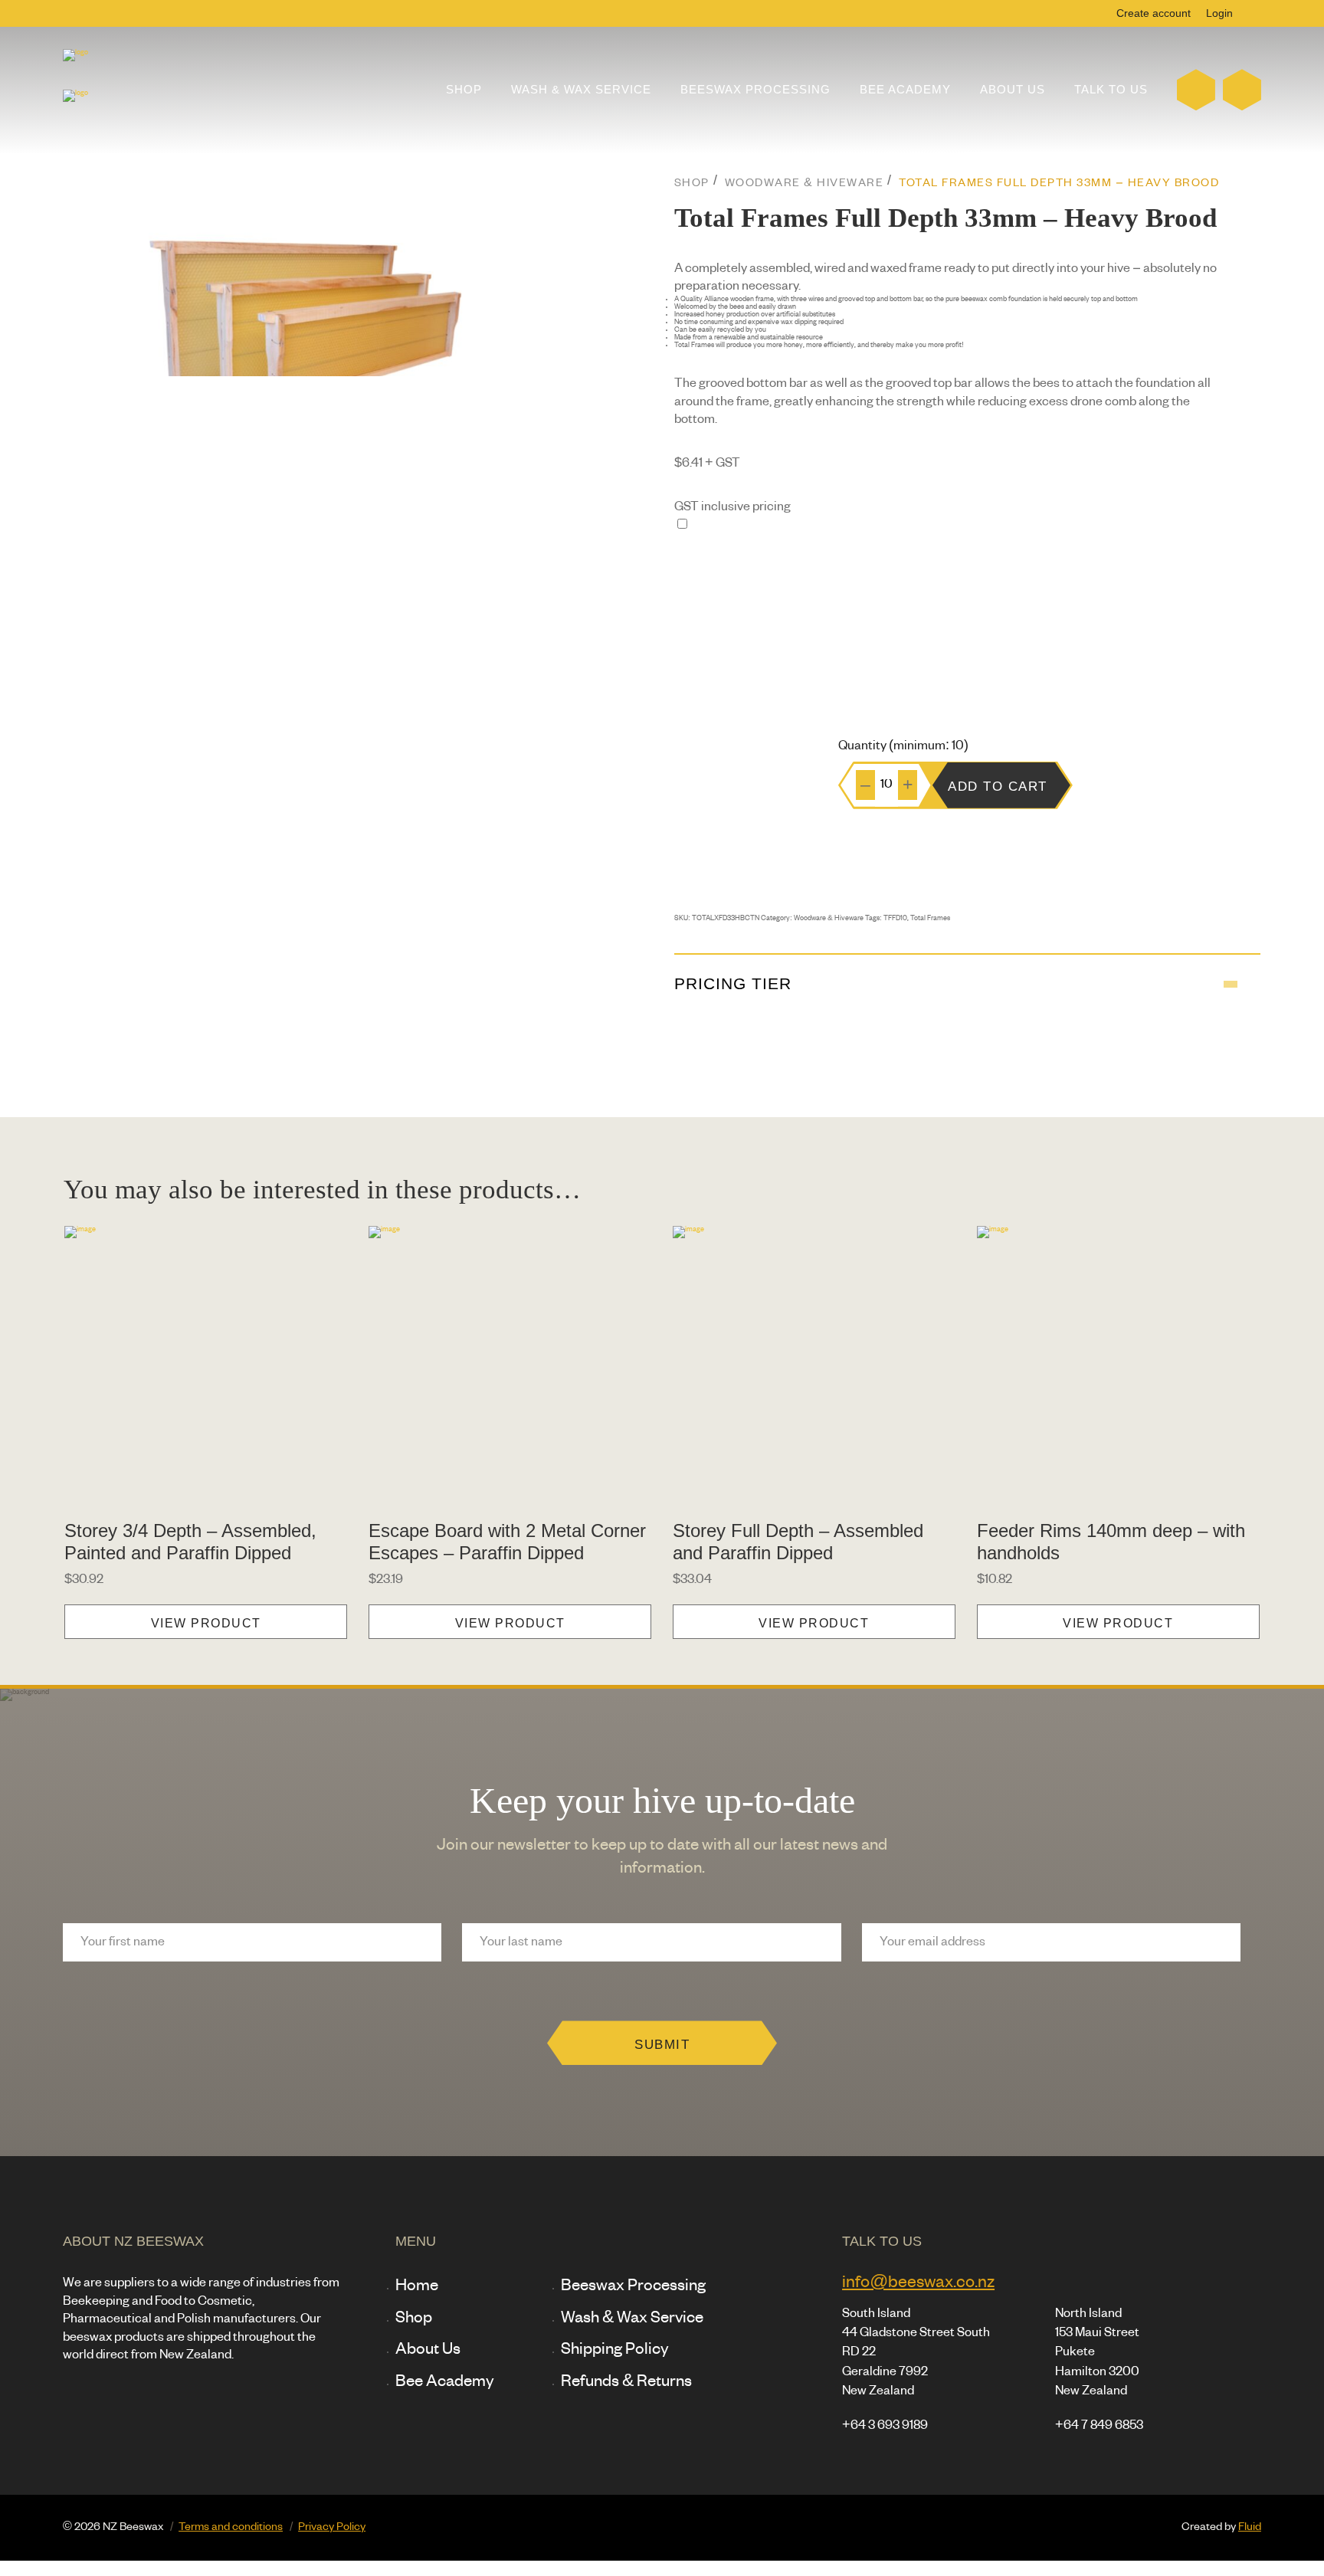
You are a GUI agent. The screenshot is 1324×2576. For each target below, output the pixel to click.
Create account (1154, 13)
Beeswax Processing (755, 90)
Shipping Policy (615, 2350)
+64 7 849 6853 (1099, 2426)
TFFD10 (895, 919)
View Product (206, 1623)
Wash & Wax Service (581, 90)
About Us (1013, 90)
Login (1219, 13)
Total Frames (930, 919)
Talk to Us (1111, 90)
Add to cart (998, 786)
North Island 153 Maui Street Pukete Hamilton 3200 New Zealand (1097, 2353)
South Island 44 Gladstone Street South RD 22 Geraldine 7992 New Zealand (916, 2353)
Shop (464, 90)
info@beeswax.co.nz (918, 2283)
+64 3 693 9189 (885, 2426)
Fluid (1250, 2527)
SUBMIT (662, 2044)
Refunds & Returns (626, 2382)
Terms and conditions (231, 2527)
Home (417, 2286)
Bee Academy (905, 90)
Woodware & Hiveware (805, 184)
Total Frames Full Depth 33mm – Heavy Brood (1059, 184)
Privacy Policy (332, 2527)
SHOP (692, 184)
